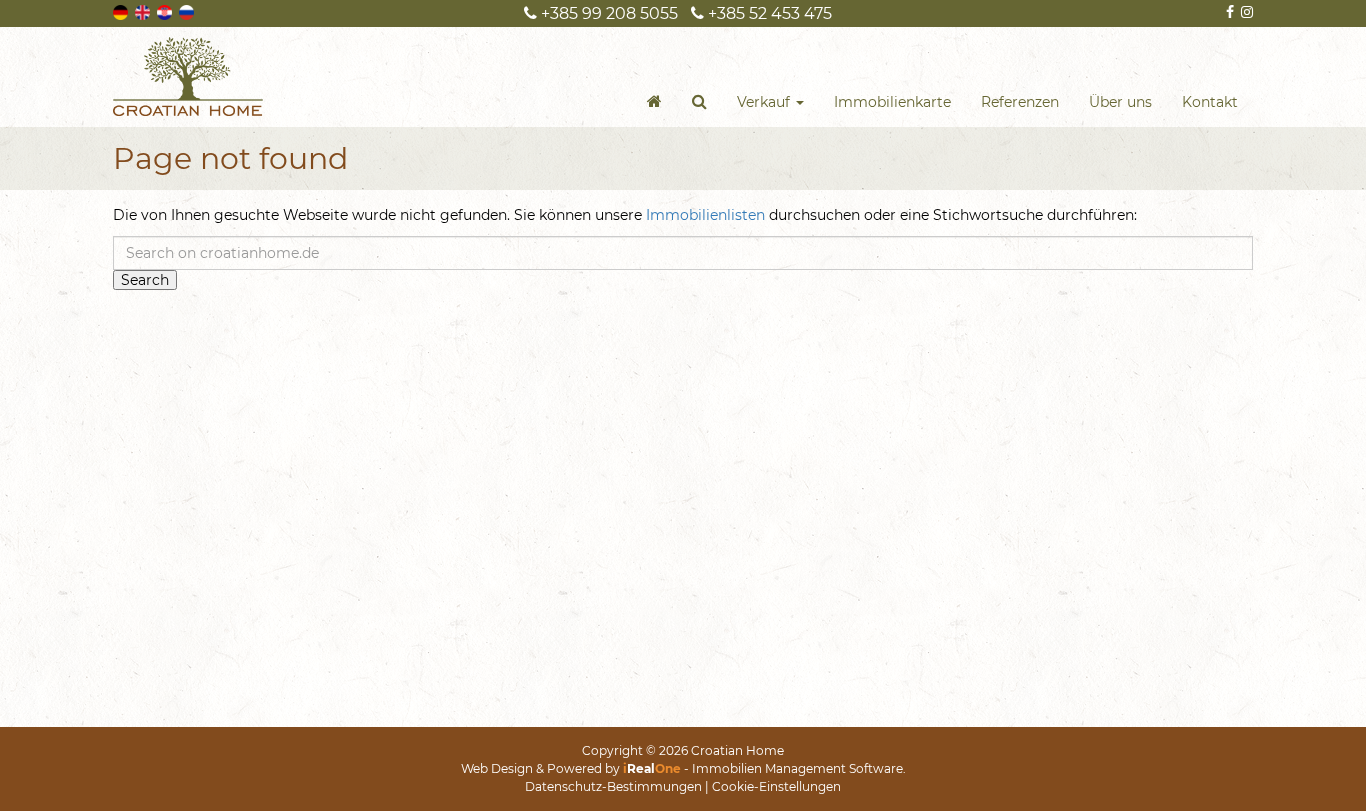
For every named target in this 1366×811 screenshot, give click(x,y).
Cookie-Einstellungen (776, 786)
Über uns (1120, 102)
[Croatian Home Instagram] (1245, 12)
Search (145, 280)
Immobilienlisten (705, 215)
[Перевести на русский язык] (188, 11)
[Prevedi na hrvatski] (166, 11)
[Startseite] (654, 102)
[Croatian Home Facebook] (1228, 12)
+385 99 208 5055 (607, 13)
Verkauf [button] (765, 102)
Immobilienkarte (892, 102)
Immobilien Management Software (797, 768)
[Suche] (699, 102)
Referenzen (1020, 102)
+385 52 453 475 (768, 13)
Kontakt (1210, 102)
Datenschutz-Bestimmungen (613, 786)
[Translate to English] (144, 11)
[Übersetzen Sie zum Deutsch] (122, 11)
